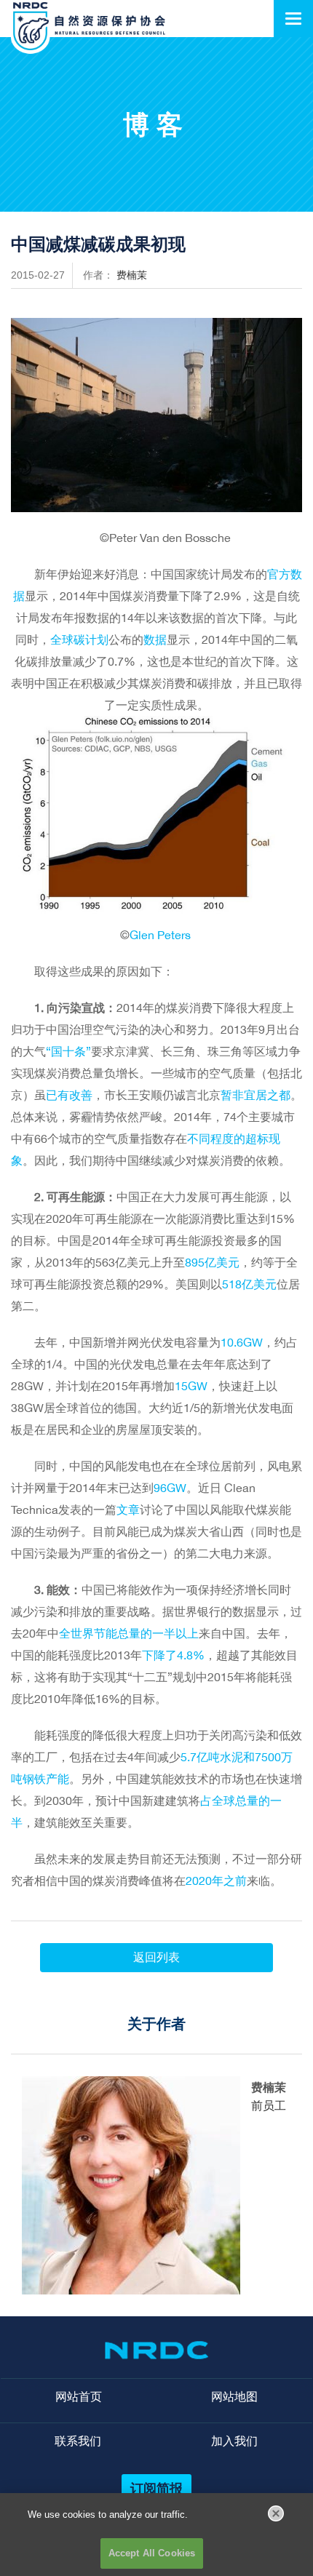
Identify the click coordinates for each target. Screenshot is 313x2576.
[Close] (276, 2513)
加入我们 (234, 2441)
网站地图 (234, 2397)
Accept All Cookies (152, 2553)
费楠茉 (132, 275)
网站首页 (79, 2397)
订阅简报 (156, 2488)
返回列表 (156, 1957)
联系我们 (78, 2441)
